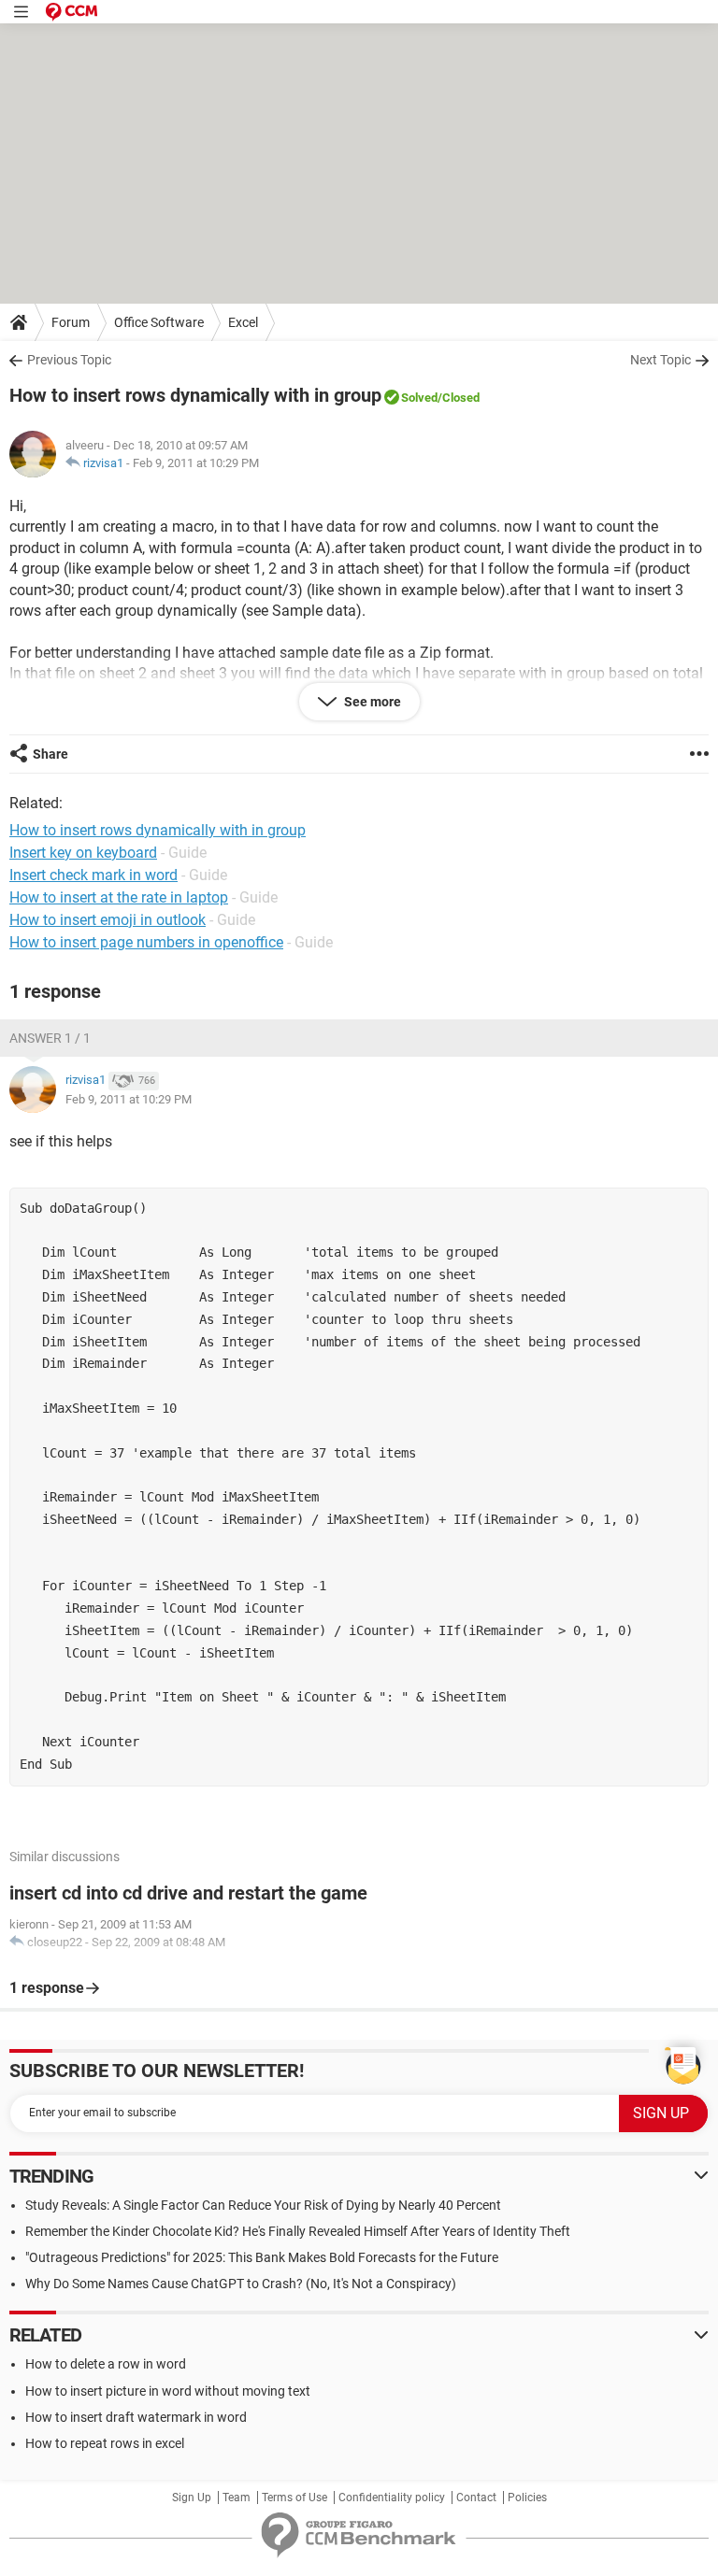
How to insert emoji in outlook (108, 920)
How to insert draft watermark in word (136, 2417)
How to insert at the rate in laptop (119, 897)
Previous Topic (69, 360)
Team (237, 2498)
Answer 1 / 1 (50, 1038)
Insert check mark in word (93, 875)
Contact (476, 2498)
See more (371, 702)
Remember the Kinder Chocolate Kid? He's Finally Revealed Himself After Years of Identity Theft (298, 2231)
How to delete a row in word (106, 2364)
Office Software (159, 322)
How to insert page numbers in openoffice (146, 942)
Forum (71, 322)
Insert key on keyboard (83, 853)
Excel (243, 322)
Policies (527, 2498)
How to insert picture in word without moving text (168, 2391)
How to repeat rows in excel (105, 2443)
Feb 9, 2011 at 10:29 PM (196, 463)
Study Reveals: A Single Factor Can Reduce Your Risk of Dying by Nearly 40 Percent (263, 2205)
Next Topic (661, 360)
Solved (419, 398)
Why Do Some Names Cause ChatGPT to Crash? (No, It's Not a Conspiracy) (241, 2284)
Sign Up (192, 2498)
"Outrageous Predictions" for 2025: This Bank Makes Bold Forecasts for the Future (262, 2257)
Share (50, 754)
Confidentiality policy (392, 2498)
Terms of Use (294, 2498)
